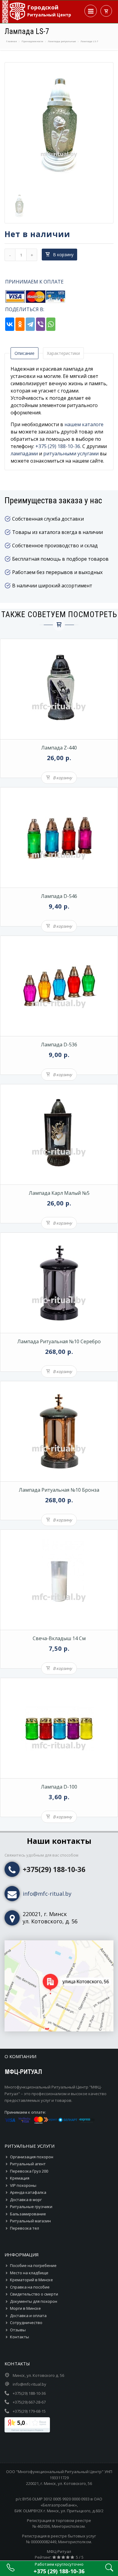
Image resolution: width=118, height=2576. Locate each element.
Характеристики (63, 353)
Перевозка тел (25, 2228)
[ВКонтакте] (10, 324)
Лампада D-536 (59, 1045)
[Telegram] (30, 324)
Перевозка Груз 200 (29, 2171)
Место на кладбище (29, 2273)
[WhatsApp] (51, 324)
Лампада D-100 (59, 1787)
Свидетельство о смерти (34, 2294)
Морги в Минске (25, 2308)
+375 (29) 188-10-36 (58, 446)
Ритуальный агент (28, 2164)
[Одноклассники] (20, 324)
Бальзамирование (28, 2214)
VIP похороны (23, 2185)
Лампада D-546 (59, 896)
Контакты (20, 2337)
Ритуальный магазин (30, 2221)
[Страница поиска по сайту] (109, 2570)
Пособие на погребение (33, 2265)
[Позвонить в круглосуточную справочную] (11, 2570)
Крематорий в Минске (31, 2280)
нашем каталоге (84, 424)
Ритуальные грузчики (31, 2207)
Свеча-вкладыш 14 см (59, 1638)
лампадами (24, 454)
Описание (25, 353)
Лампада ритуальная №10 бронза (59, 1490)
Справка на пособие (30, 2287)
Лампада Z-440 (59, 748)
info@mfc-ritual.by (47, 1894)
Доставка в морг (26, 2200)
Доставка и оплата (28, 2316)
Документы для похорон (34, 2301)
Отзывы (18, 2330)
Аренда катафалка (28, 2192)
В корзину (63, 255)
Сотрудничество (26, 2323)
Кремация (20, 2178)
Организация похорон (32, 2157)
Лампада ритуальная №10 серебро (59, 1341)
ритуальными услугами (71, 454)
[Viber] (41, 324)
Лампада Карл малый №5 (59, 1193)
